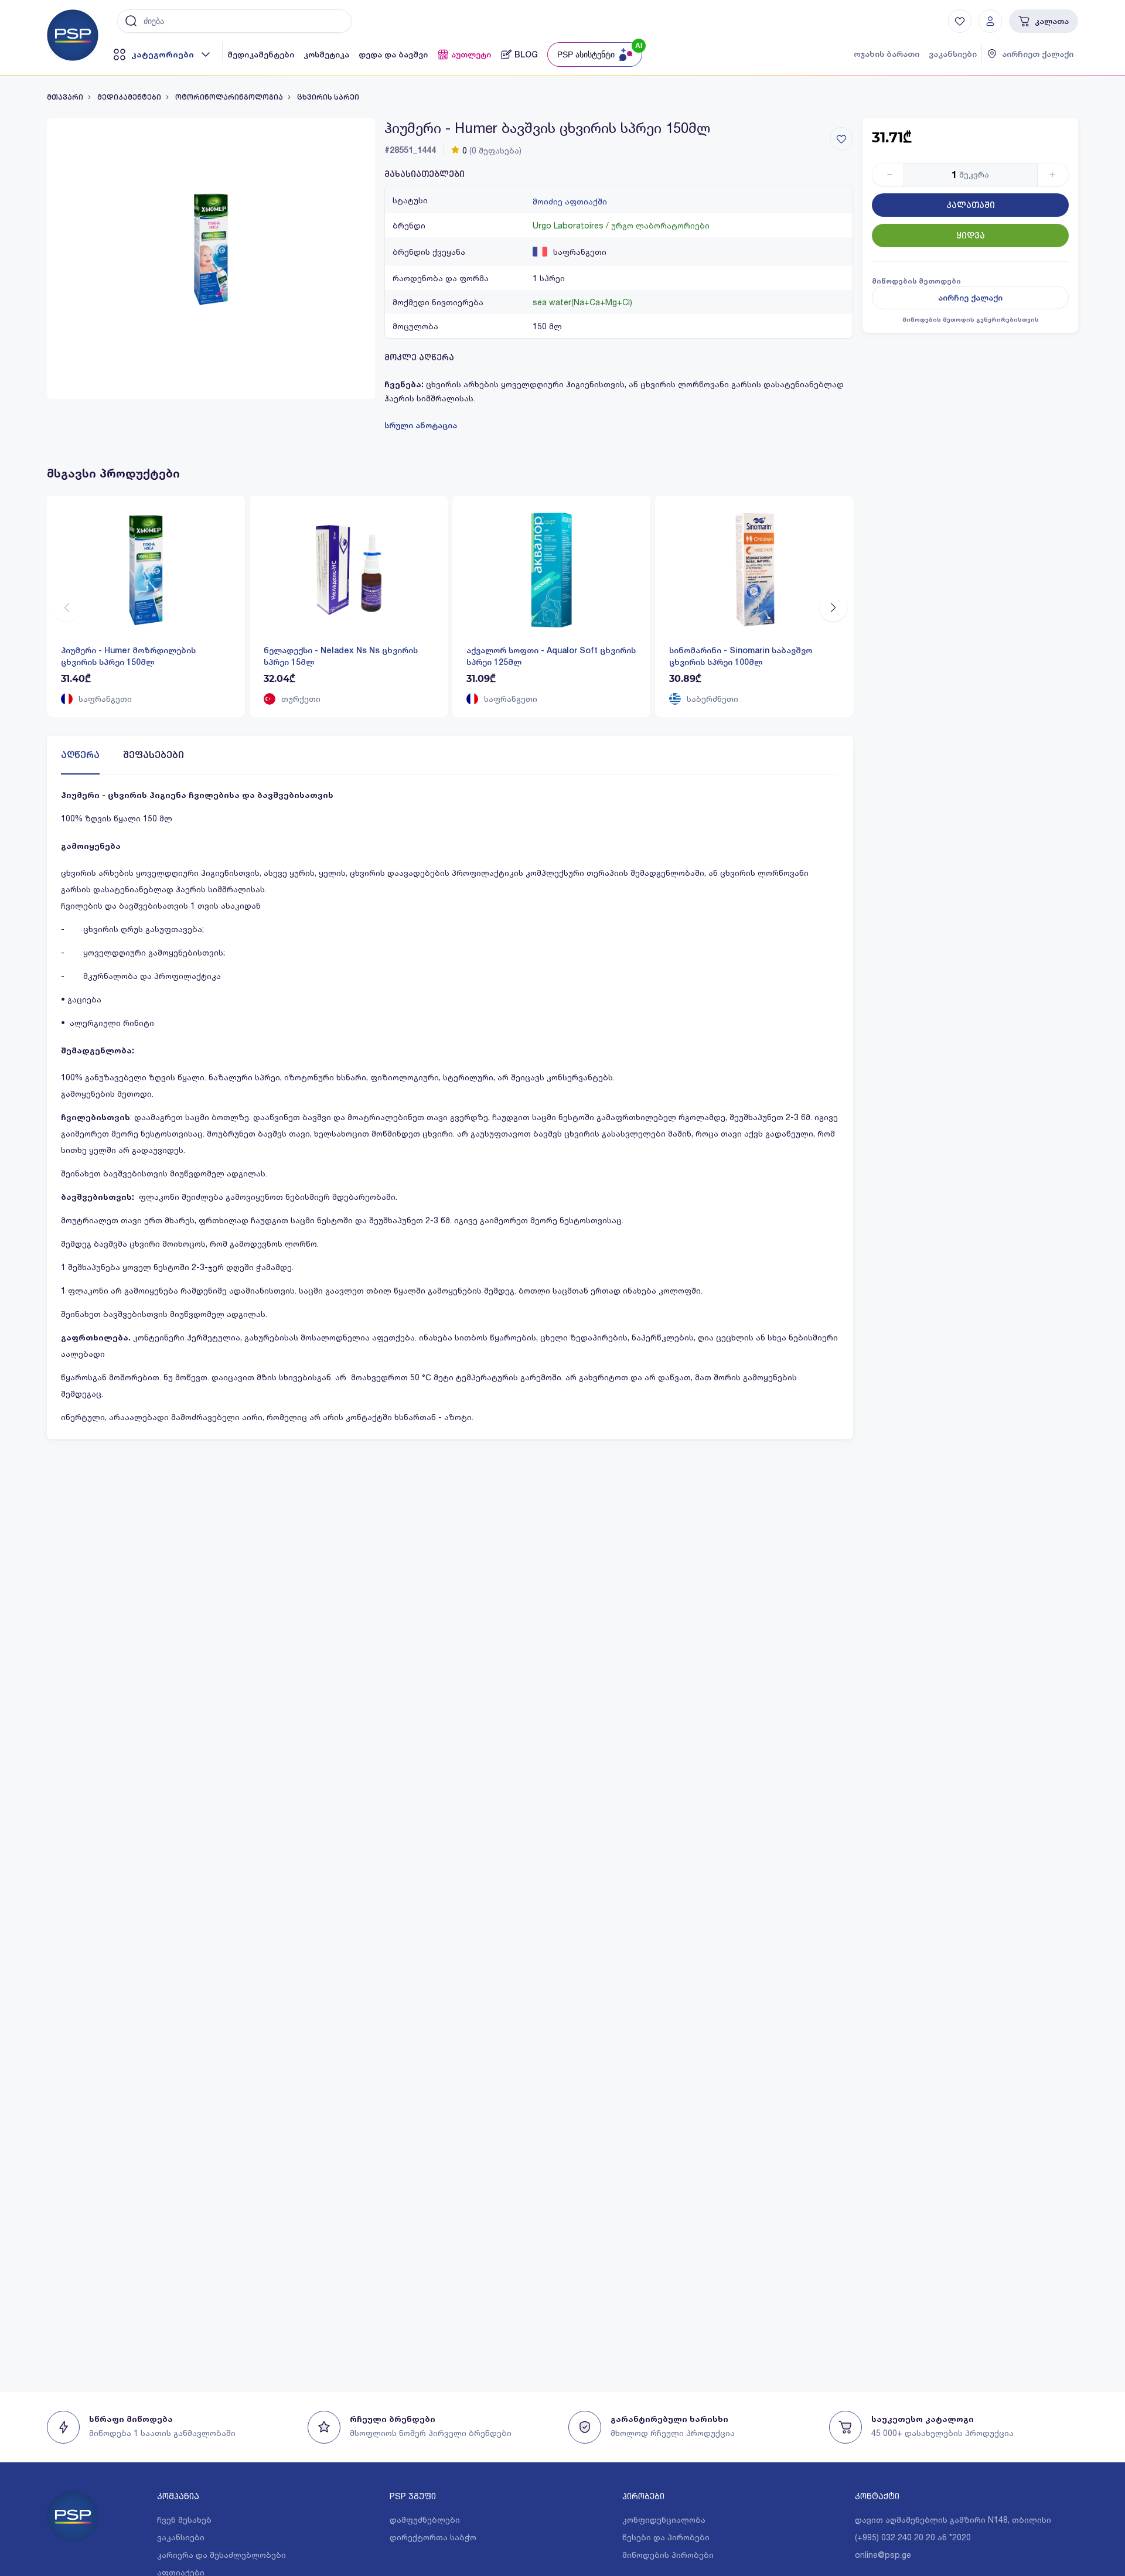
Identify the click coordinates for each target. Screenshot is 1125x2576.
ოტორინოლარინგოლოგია (229, 97)
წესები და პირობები (666, 2537)
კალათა (1052, 21)
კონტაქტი (877, 2496)
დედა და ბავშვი (393, 54)
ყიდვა (971, 236)
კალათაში (971, 205)
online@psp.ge (883, 2555)
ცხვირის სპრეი (328, 97)
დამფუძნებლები (425, 2519)
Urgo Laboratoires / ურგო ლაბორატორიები (621, 225)
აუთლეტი (471, 54)
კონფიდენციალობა (664, 2519)
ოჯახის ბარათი (887, 54)
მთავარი (65, 97)
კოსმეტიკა (326, 54)
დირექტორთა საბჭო (433, 2537)
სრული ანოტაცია (421, 425)
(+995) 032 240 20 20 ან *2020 (913, 2537)
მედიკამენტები (261, 54)
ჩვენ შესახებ (184, 2519)
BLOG (526, 54)
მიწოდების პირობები (668, 2555)
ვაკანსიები (953, 54)
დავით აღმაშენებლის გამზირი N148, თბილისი (953, 2519)
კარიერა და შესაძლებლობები (221, 2555)
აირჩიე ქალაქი (970, 298)
